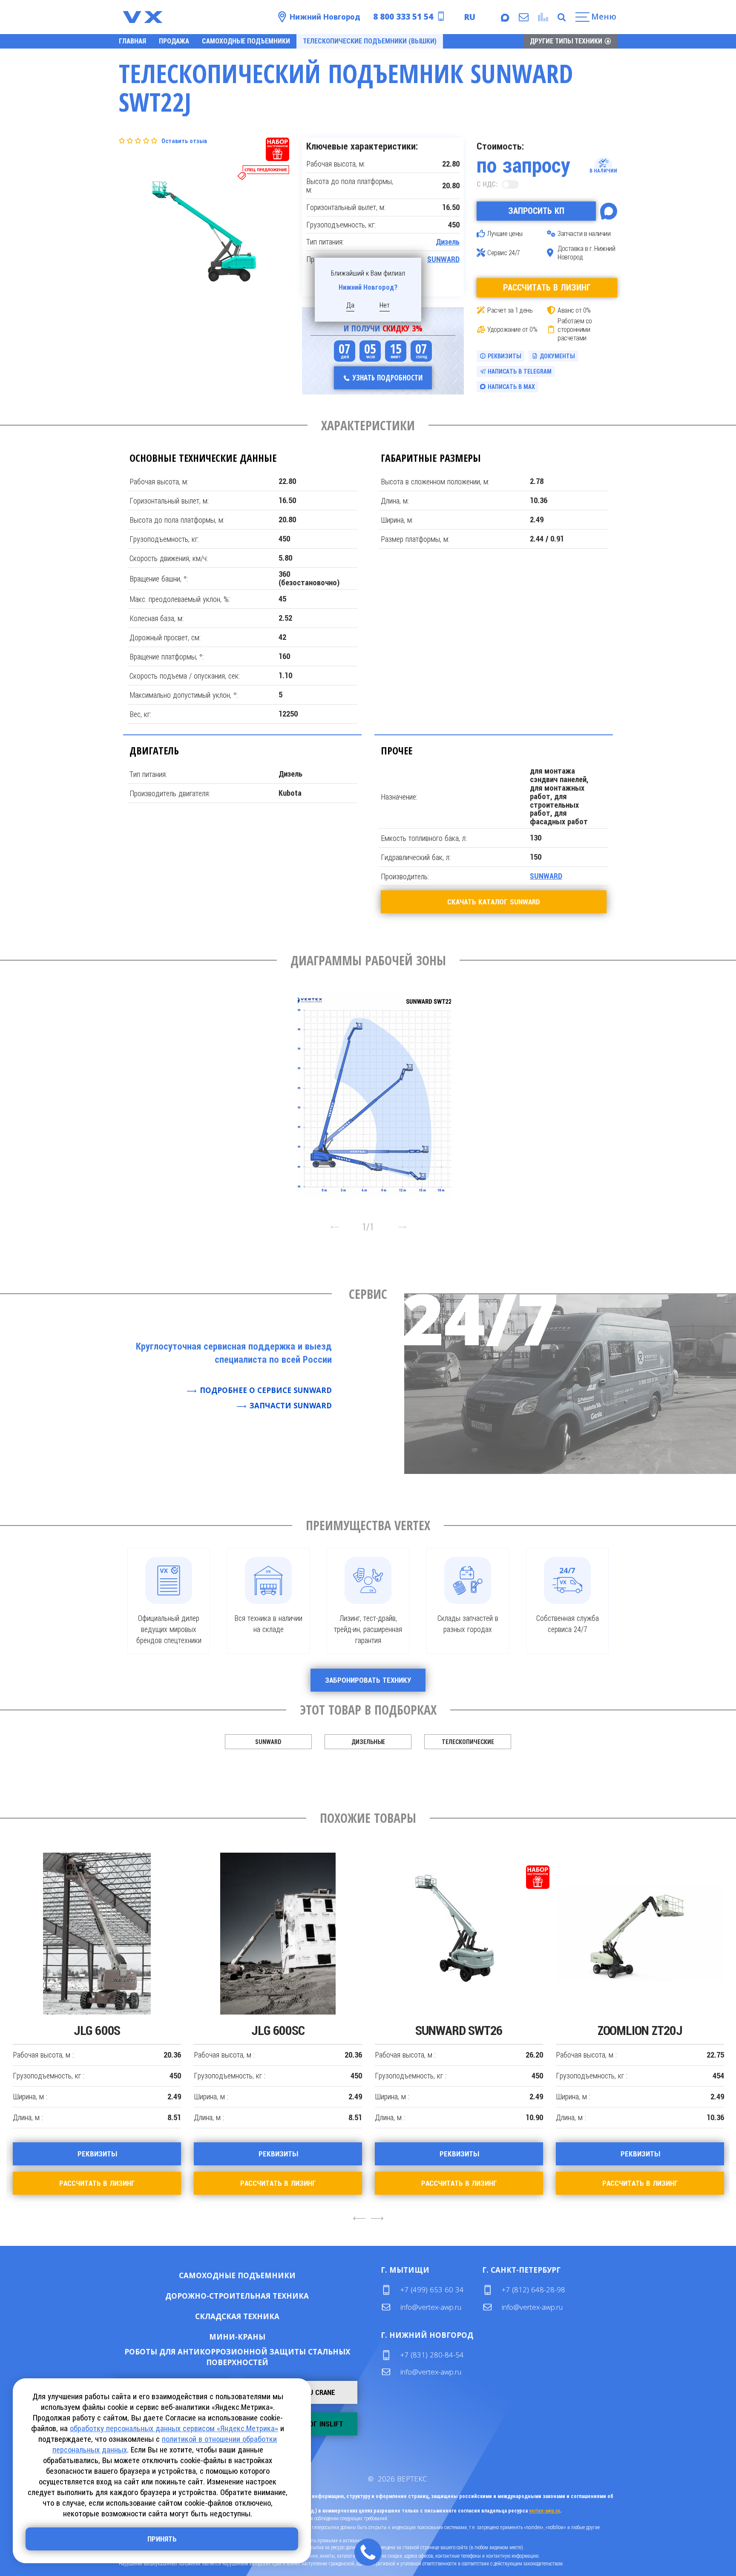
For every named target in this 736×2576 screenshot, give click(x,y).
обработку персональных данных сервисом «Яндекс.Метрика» (174, 2428)
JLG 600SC (97, 2031)
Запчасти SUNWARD (291, 1406)
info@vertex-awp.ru (431, 2307)
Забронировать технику (368, 1680)
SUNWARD (443, 259)
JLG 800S (640, 2031)
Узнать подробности (388, 378)
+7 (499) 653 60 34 (432, 2290)
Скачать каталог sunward (494, 902)
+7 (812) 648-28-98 (533, 2290)
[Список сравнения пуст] (542, 17)
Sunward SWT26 (278, 2031)
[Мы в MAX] (504, 17)
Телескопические (468, 1742)
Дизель (448, 242)
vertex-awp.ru (545, 2511)
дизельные (368, 1742)
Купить (210, 2275)
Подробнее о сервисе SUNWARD (266, 1390)
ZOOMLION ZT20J (459, 2031)
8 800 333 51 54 (403, 17)
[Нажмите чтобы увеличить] (374, 1091)
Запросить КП (536, 211)
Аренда (265, 2275)
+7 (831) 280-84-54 (432, 2355)
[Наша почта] (523, 17)
